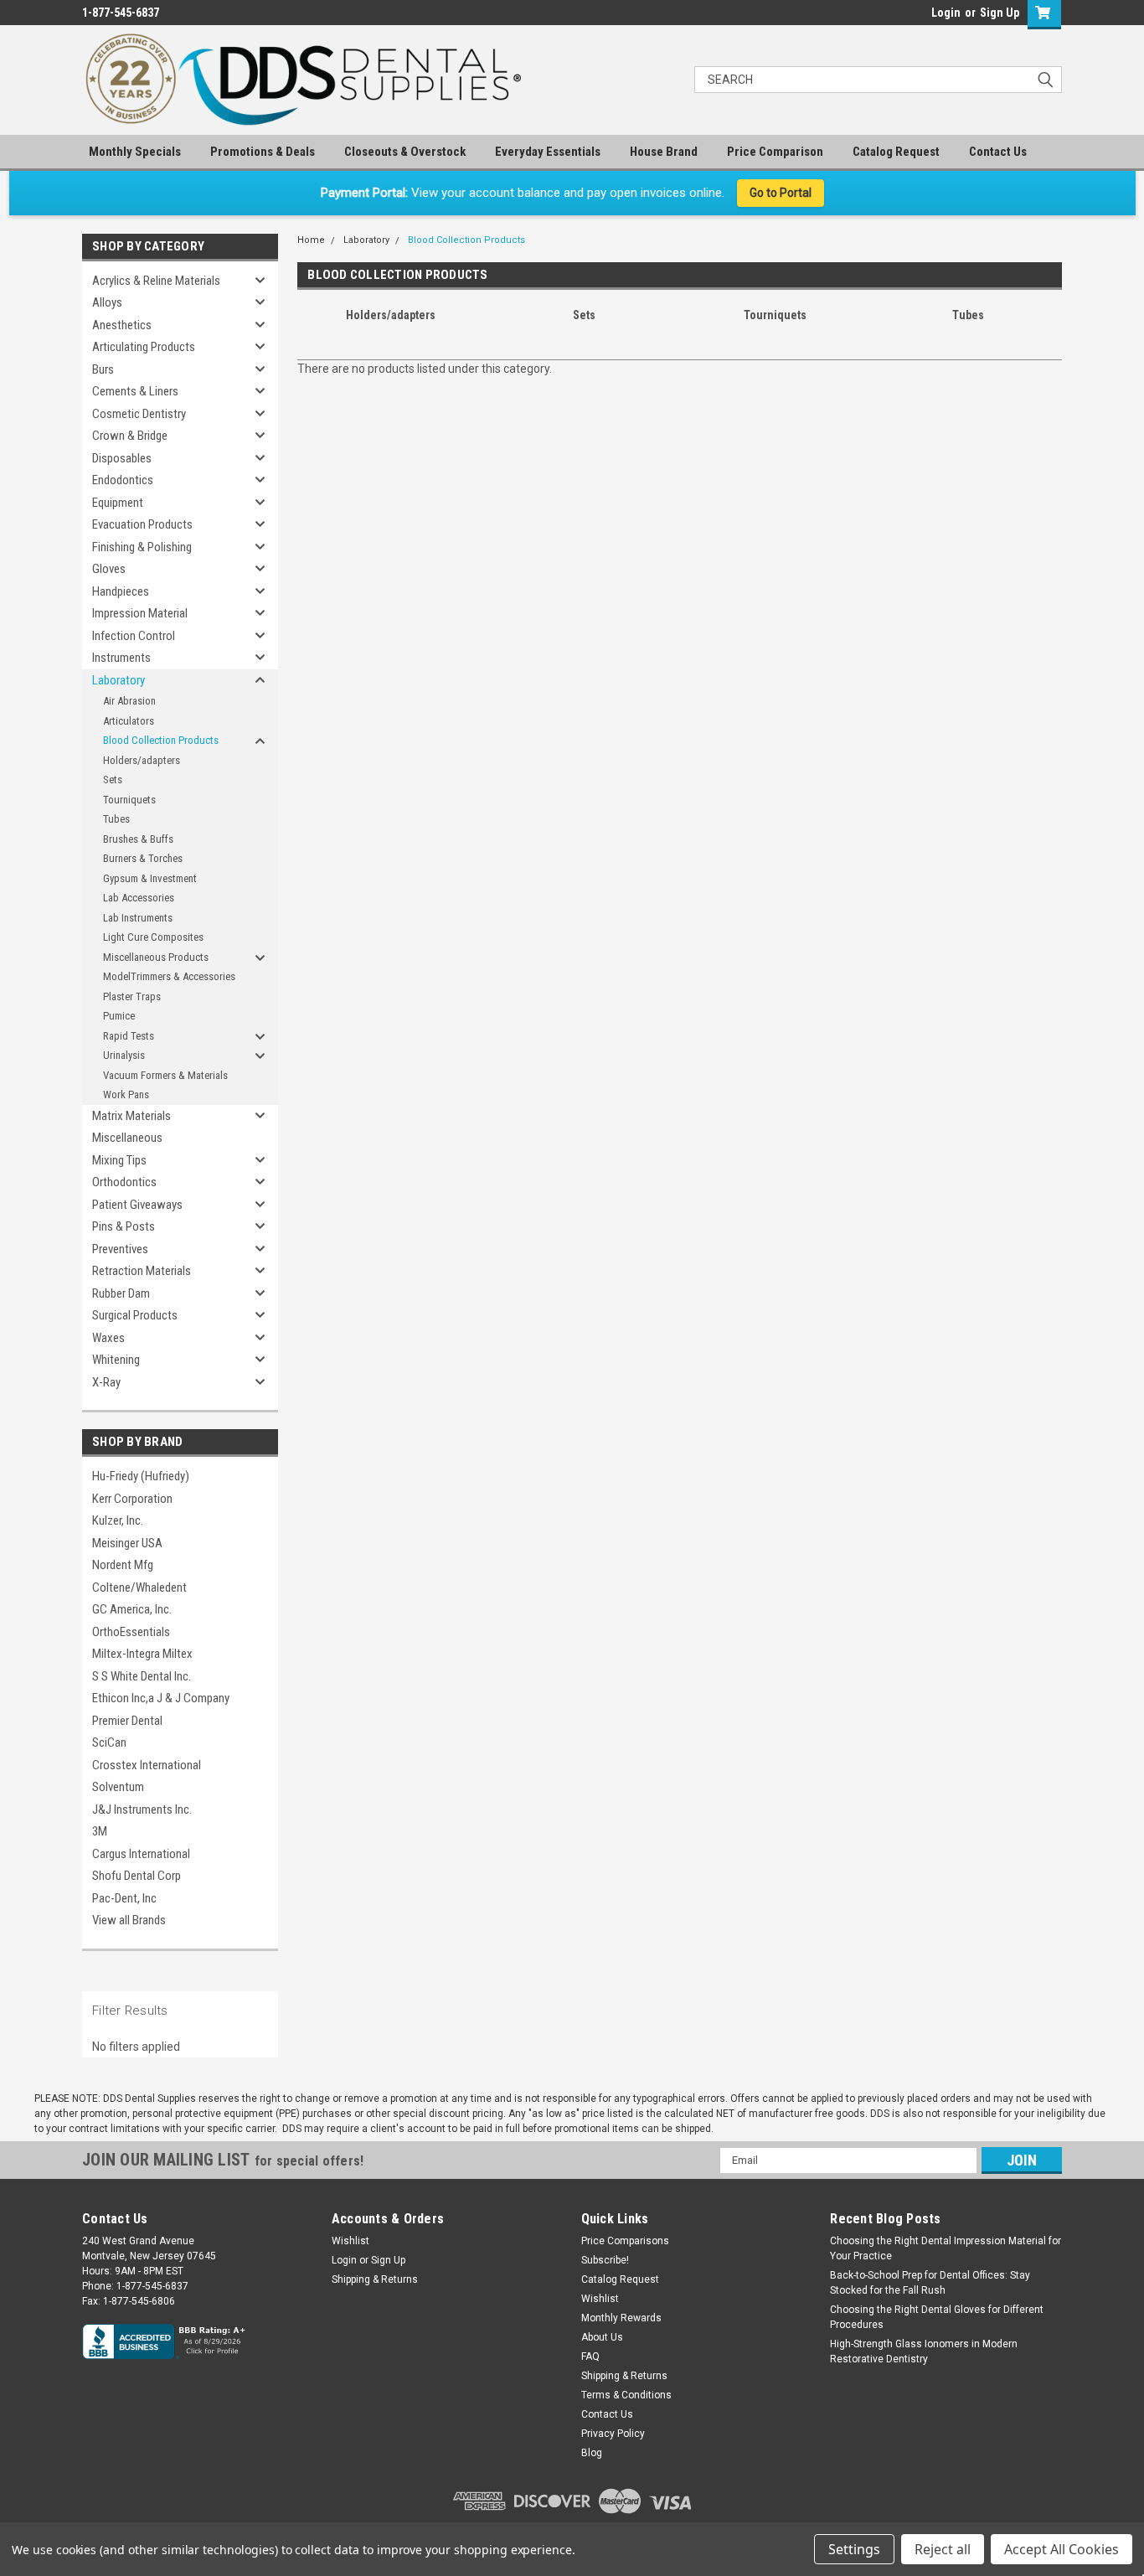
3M (100, 1831)
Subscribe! (605, 2260)
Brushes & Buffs (138, 839)
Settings (854, 2549)
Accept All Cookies (1062, 2549)
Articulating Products (144, 347)
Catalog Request (896, 152)
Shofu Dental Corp (137, 1876)
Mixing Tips (119, 1160)
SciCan (109, 1742)
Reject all (943, 2549)
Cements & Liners (135, 391)
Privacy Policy (613, 2434)
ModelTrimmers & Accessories (169, 976)
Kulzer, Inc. (118, 1520)
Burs (103, 369)
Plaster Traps (132, 996)
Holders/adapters (142, 760)
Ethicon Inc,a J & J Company (161, 1698)
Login (946, 13)
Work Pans (126, 1094)
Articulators (129, 721)
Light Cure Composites (153, 937)
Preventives (120, 1249)
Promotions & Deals (263, 152)
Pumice (119, 1016)
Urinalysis (124, 1055)
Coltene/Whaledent (139, 1587)
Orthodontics (124, 1182)
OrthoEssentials (131, 1632)
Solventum (118, 1787)
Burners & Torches (143, 858)
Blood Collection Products (161, 740)
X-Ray (106, 1382)
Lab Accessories (139, 898)
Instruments (121, 658)
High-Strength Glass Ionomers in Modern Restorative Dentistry (924, 2351)
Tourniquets (129, 800)
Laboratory (119, 680)
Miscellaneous (127, 1138)
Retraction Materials (142, 1271)
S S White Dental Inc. (142, 1676)
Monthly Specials (135, 152)
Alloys (107, 302)
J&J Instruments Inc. (142, 1809)
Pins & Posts (124, 1226)
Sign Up (1000, 13)
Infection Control (134, 636)
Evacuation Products (142, 524)
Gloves (109, 569)
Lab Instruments (138, 918)
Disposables (122, 458)
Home (311, 240)
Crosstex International (147, 1765)
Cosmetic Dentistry (139, 414)
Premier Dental (127, 1721)
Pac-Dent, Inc (124, 1898)
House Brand (664, 152)
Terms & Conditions (626, 2395)
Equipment (118, 503)
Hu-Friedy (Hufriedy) (141, 1476)
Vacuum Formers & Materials (165, 1075)
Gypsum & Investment (150, 878)
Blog (592, 2453)
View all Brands (129, 1920)
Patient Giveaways (137, 1205)
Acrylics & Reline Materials (156, 281)
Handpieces (121, 591)
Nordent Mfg (123, 1565)
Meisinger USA (127, 1543)
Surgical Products (135, 1315)
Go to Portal (781, 193)
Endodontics (123, 480)
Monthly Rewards (621, 2318)
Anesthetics (122, 325)
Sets (113, 780)
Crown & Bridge (130, 436)
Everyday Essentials (548, 152)
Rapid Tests (129, 1036)
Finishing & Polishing (142, 547)
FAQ (590, 2357)
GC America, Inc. (132, 1609)
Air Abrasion (129, 701)
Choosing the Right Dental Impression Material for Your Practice (946, 2248)
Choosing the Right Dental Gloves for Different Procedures (937, 2317)
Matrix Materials (131, 1116)
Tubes (116, 819)
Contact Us (998, 152)
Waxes (108, 1338)
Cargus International (141, 1854)
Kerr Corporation (132, 1499)
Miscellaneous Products (156, 957)
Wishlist (350, 2241)
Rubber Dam (121, 1293)
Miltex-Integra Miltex (142, 1654)
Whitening (116, 1360)
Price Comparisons (625, 2241)
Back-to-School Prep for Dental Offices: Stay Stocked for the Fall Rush (930, 2283)
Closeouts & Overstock (405, 152)
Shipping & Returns (375, 2279)
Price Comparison (775, 152)
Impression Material (140, 613)
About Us (602, 2337)
